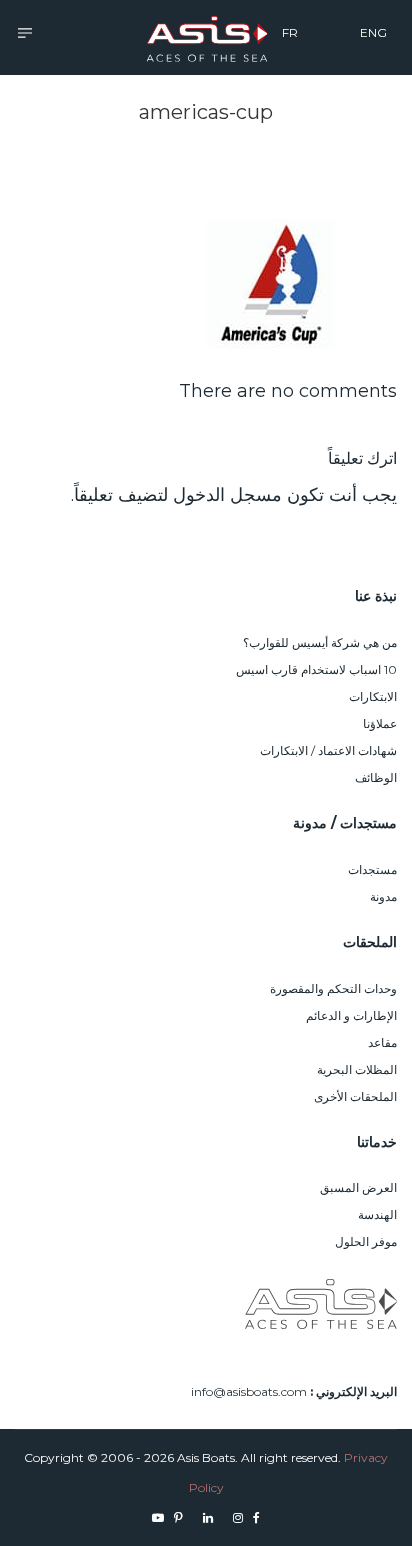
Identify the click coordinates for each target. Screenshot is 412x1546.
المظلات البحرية (357, 1069)
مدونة (383, 896)
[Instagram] (238, 1517)
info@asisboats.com (249, 1391)
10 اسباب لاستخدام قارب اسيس (316, 669)
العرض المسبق (358, 1187)
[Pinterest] (178, 1517)
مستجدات (372, 869)
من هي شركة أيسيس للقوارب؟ (320, 642)
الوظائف (376, 777)
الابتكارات (373, 696)
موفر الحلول (366, 1241)
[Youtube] (158, 1517)
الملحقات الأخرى (355, 1096)
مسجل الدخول (227, 495)
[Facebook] (256, 1517)
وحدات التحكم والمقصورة (333, 988)
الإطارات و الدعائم (351, 1015)
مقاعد (382, 1042)
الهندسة (377, 1214)
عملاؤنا (380, 723)
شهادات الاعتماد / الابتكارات (328, 750)
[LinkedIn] (208, 1517)
